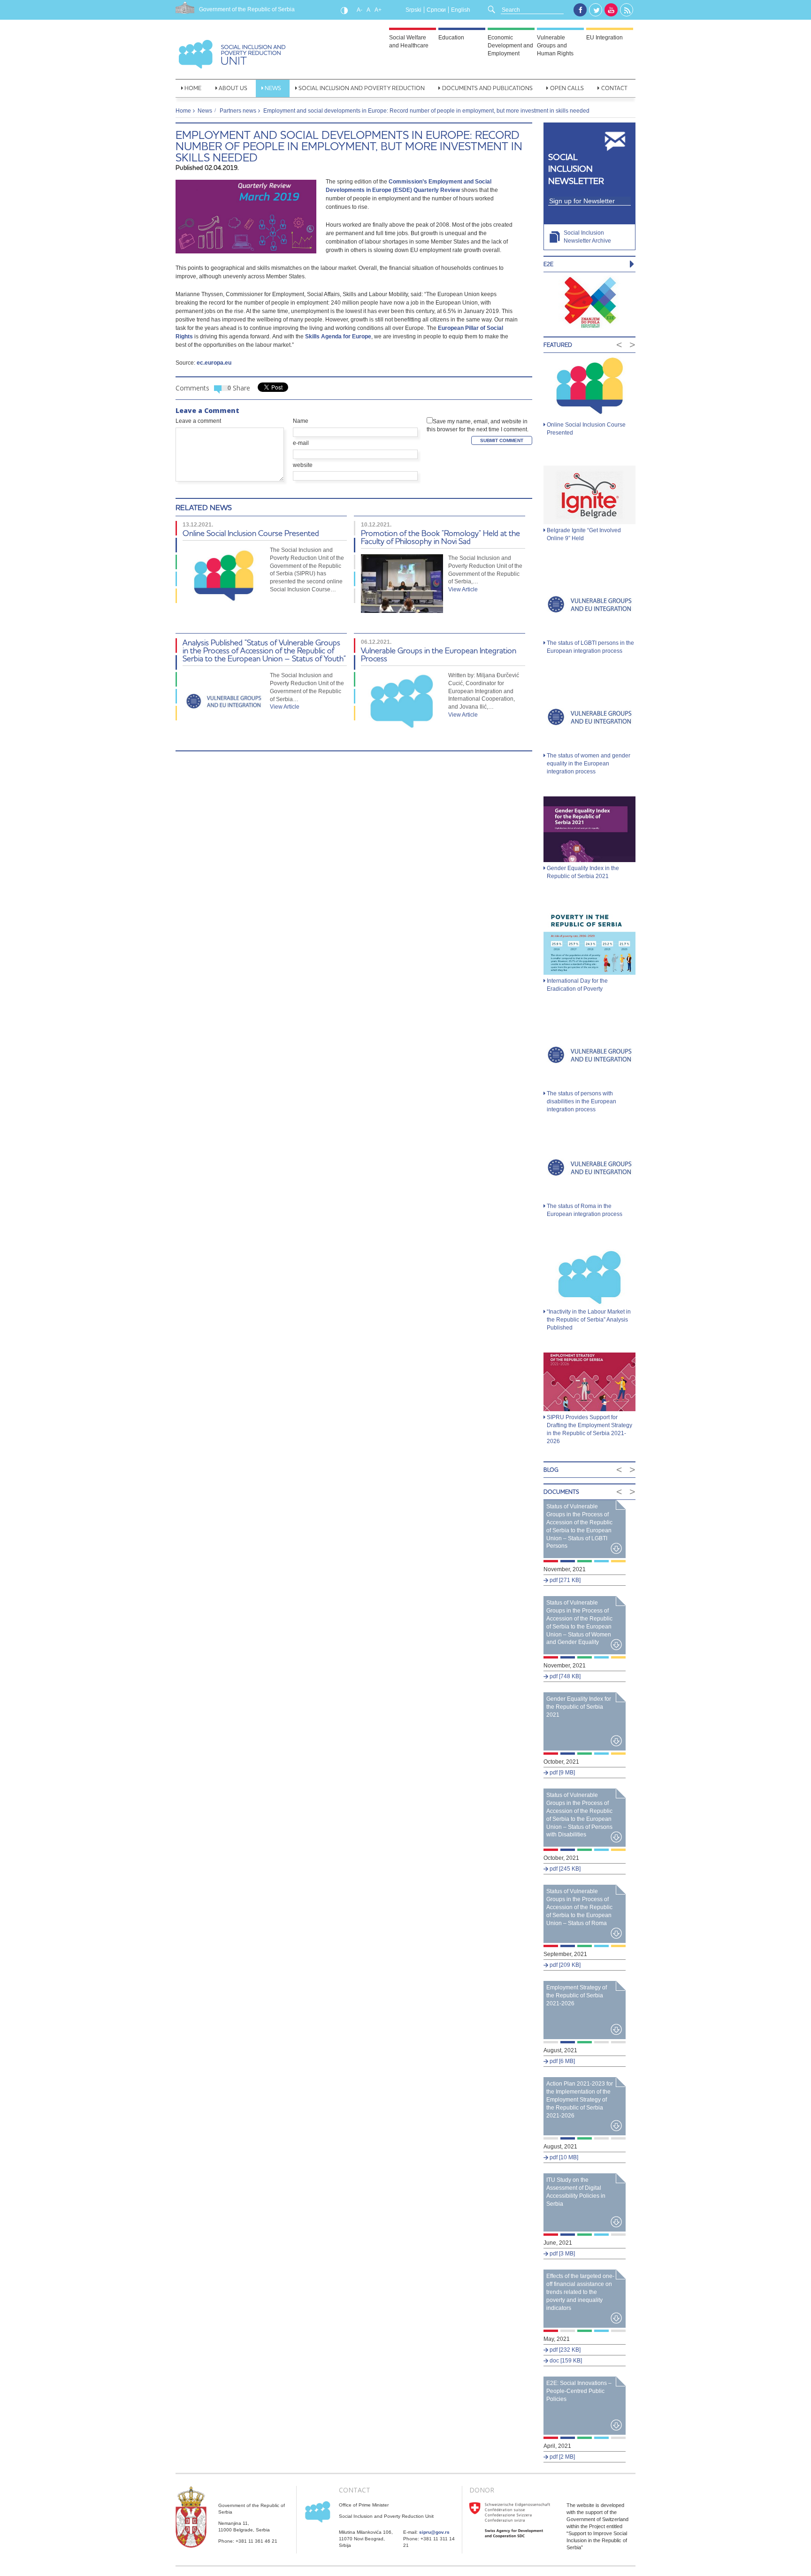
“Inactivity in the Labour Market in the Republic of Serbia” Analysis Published (589, 1320)
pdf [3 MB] (562, 2254)
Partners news (238, 111)
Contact (614, 88)
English (461, 10)
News (273, 88)
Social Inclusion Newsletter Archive (587, 237)
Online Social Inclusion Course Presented (251, 533)
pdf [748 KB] (564, 1676)
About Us (233, 88)
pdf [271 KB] (564, 1580)
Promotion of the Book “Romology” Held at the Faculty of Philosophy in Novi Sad (440, 537)
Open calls (567, 88)
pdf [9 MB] (562, 1773)
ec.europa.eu (214, 363)
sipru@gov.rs (434, 2532)
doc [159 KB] (565, 2361)
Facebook (580, 10)
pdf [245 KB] (564, 1869)
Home (193, 88)
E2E (548, 264)
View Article (463, 589)
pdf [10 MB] (563, 2157)
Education (451, 38)
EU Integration (604, 38)
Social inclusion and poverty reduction (362, 88)
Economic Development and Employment (510, 46)
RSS (627, 10)
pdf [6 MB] (562, 2061)
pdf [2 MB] (562, 2457)
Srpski (413, 10)
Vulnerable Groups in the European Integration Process (439, 654)
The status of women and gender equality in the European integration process (589, 764)
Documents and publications (487, 88)
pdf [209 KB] (564, 1965)
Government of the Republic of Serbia (247, 9)
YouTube (611, 10)
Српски (436, 10)
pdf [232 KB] (564, 2350)
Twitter (596, 10)
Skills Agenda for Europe (338, 336)
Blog (551, 1470)
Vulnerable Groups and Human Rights (555, 46)
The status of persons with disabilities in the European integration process (581, 1101)
